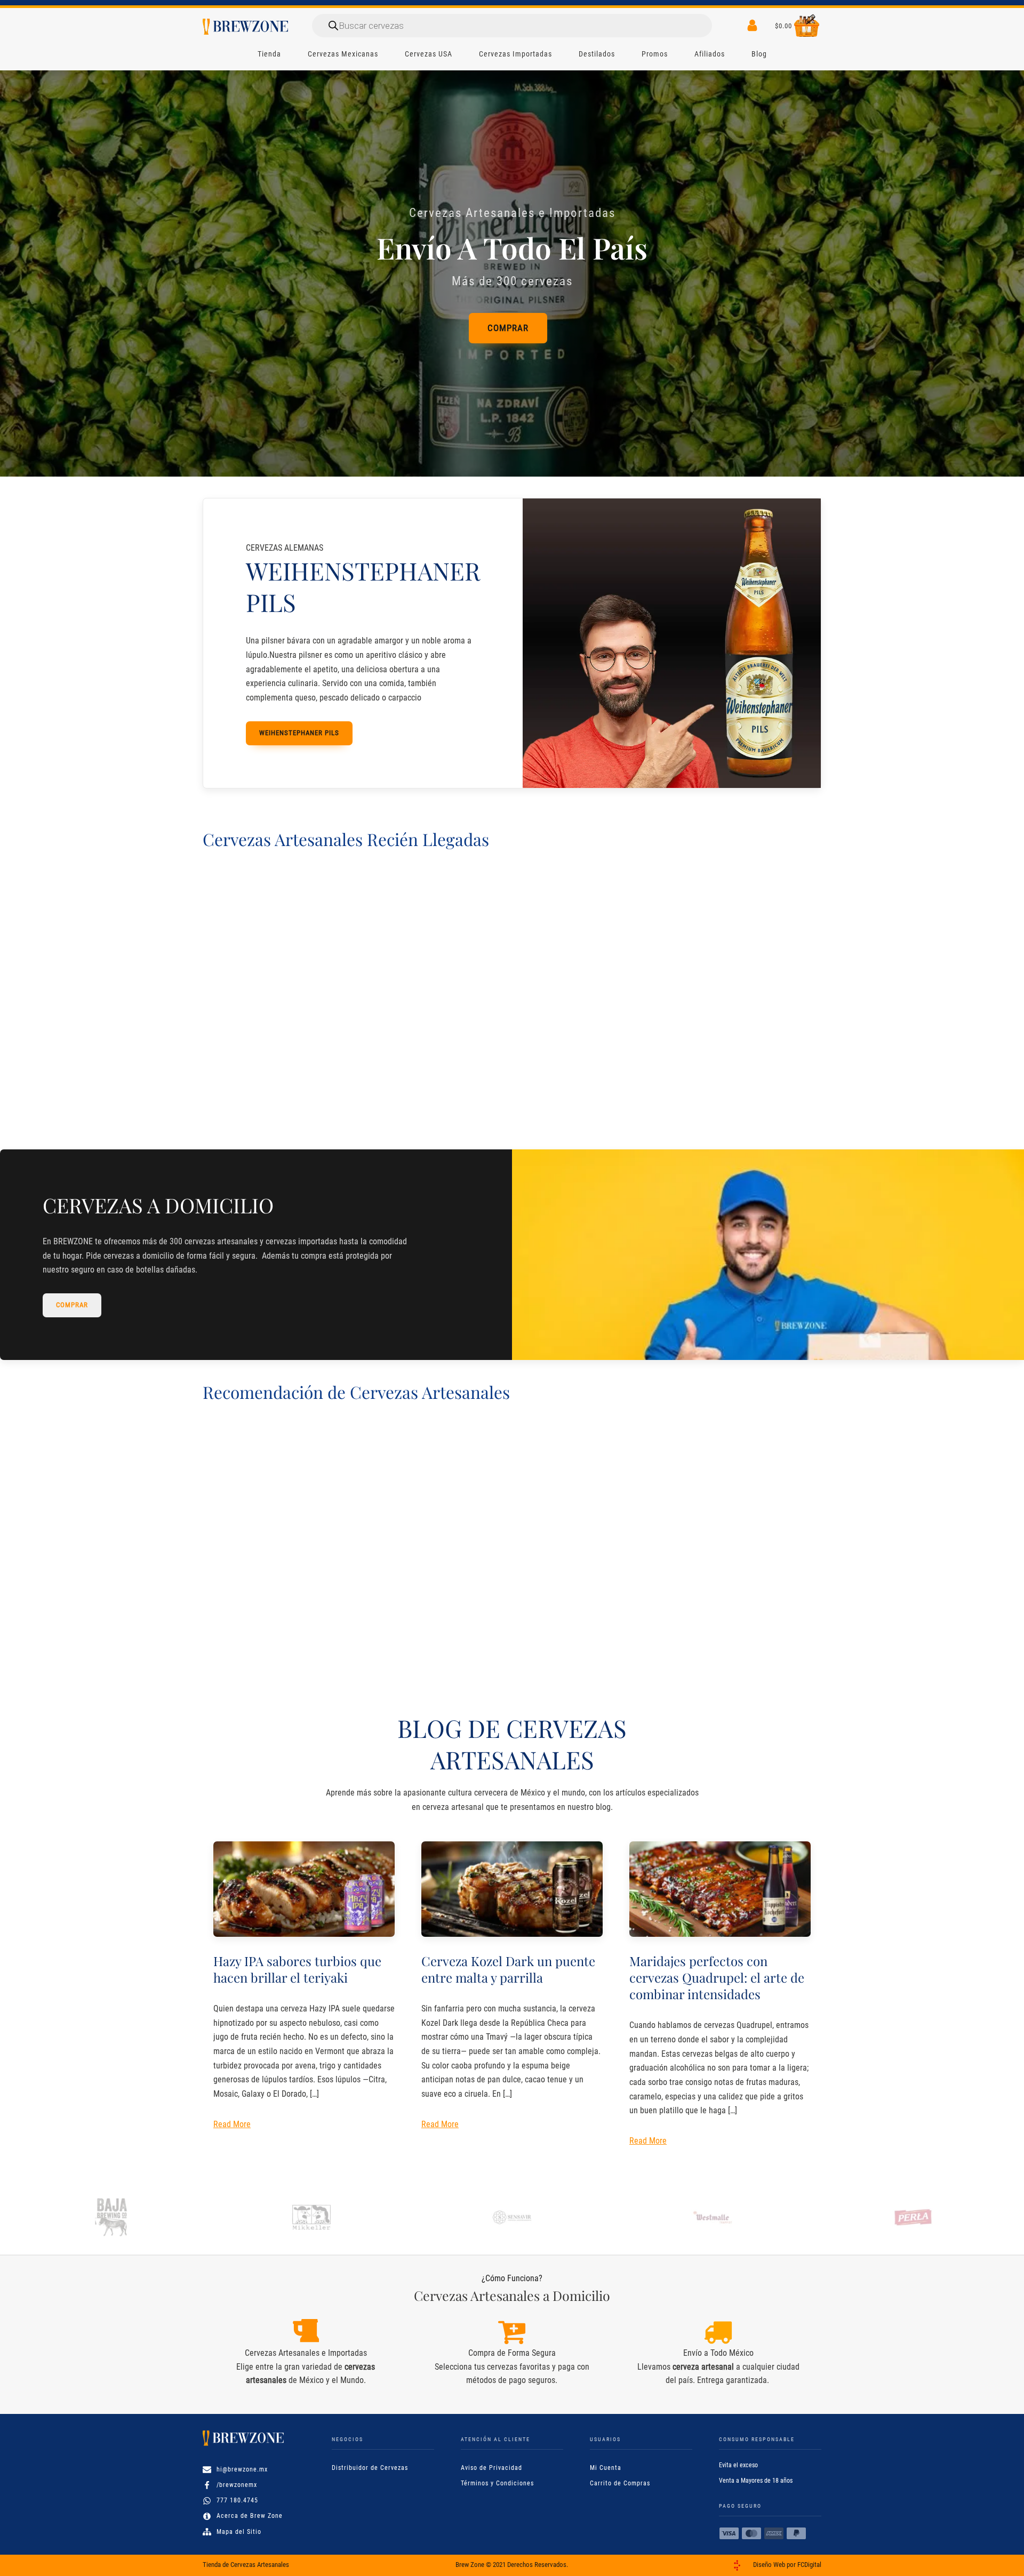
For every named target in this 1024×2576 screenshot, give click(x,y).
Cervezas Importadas (515, 54)
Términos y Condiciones (497, 2483)
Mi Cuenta (606, 2468)
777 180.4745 (237, 2500)
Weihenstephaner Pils (299, 733)
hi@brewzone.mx (242, 2469)
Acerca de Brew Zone (250, 2516)
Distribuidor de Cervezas (370, 2468)
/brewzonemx (237, 2485)
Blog (759, 54)
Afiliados (710, 54)
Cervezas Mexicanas (343, 54)
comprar (72, 1305)
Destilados (597, 54)
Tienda (269, 54)
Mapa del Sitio (239, 2532)
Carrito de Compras (620, 2483)
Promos (655, 54)
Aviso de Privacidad (491, 2468)
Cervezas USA (429, 54)
